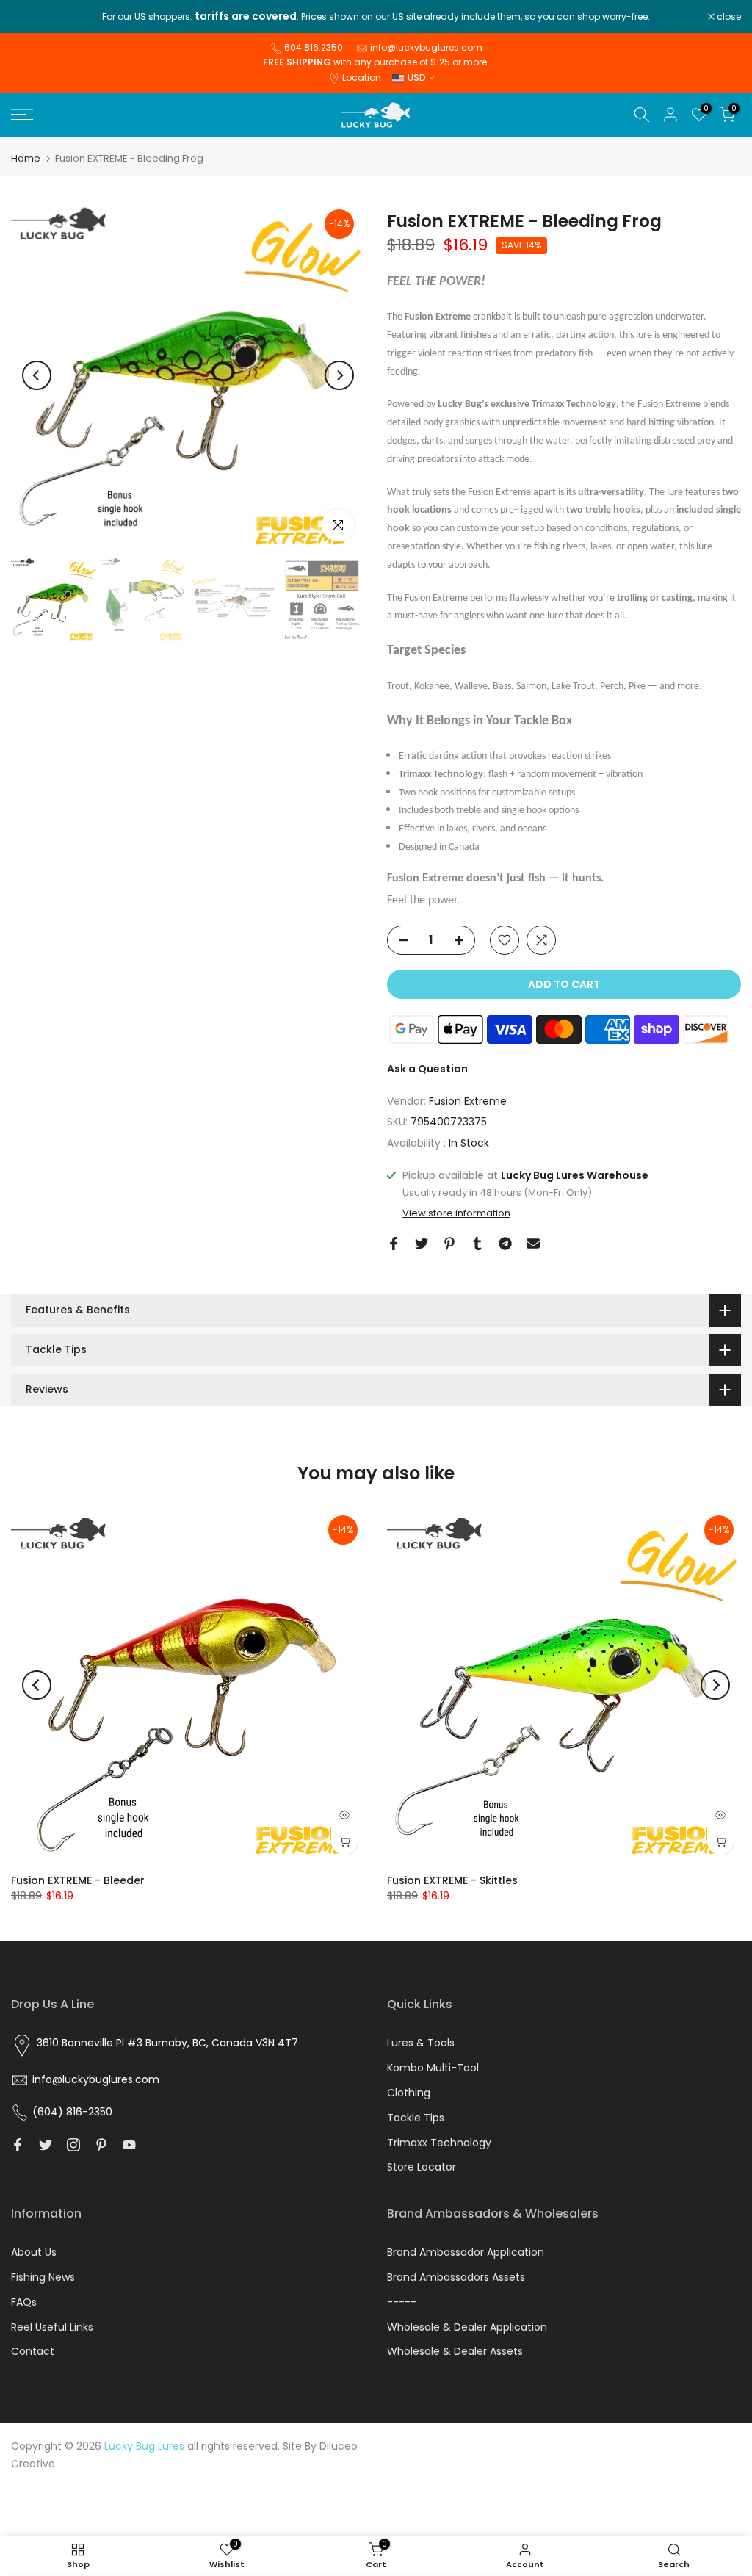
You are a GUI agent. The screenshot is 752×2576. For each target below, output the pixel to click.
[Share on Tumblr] (477, 1244)
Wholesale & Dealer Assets (455, 2351)
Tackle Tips (416, 2118)
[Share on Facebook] (394, 1244)
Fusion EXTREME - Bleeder (78, 1880)
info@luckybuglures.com (426, 47)
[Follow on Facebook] (18, 2145)
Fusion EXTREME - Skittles (452, 1880)
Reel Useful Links (52, 2327)
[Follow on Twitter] (46, 2145)
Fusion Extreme (468, 1101)
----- (402, 2302)
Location (362, 77)
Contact (33, 2351)
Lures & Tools (421, 2043)
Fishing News (43, 2277)
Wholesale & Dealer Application (467, 2327)
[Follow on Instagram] (73, 2145)
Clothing (409, 2093)
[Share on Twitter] (422, 1244)
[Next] (339, 375)
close (31, 17)
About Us (34, 2252)
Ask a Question (427, 1069)
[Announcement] (376, 17)
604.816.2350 (314, 47)
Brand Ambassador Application (466, 2252)
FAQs (24, 2302)
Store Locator (422, 2167)
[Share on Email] (533, 1244)
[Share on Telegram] (505, 1244)
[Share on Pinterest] (449, 1244)
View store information (456, 1213)
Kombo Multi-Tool (433, 2068)
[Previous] (37, 375)
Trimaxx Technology (574, 404)
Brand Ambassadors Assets (456, 2277)
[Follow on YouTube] (129, 2145)
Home (26, 158)
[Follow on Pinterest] (101, 2145)
